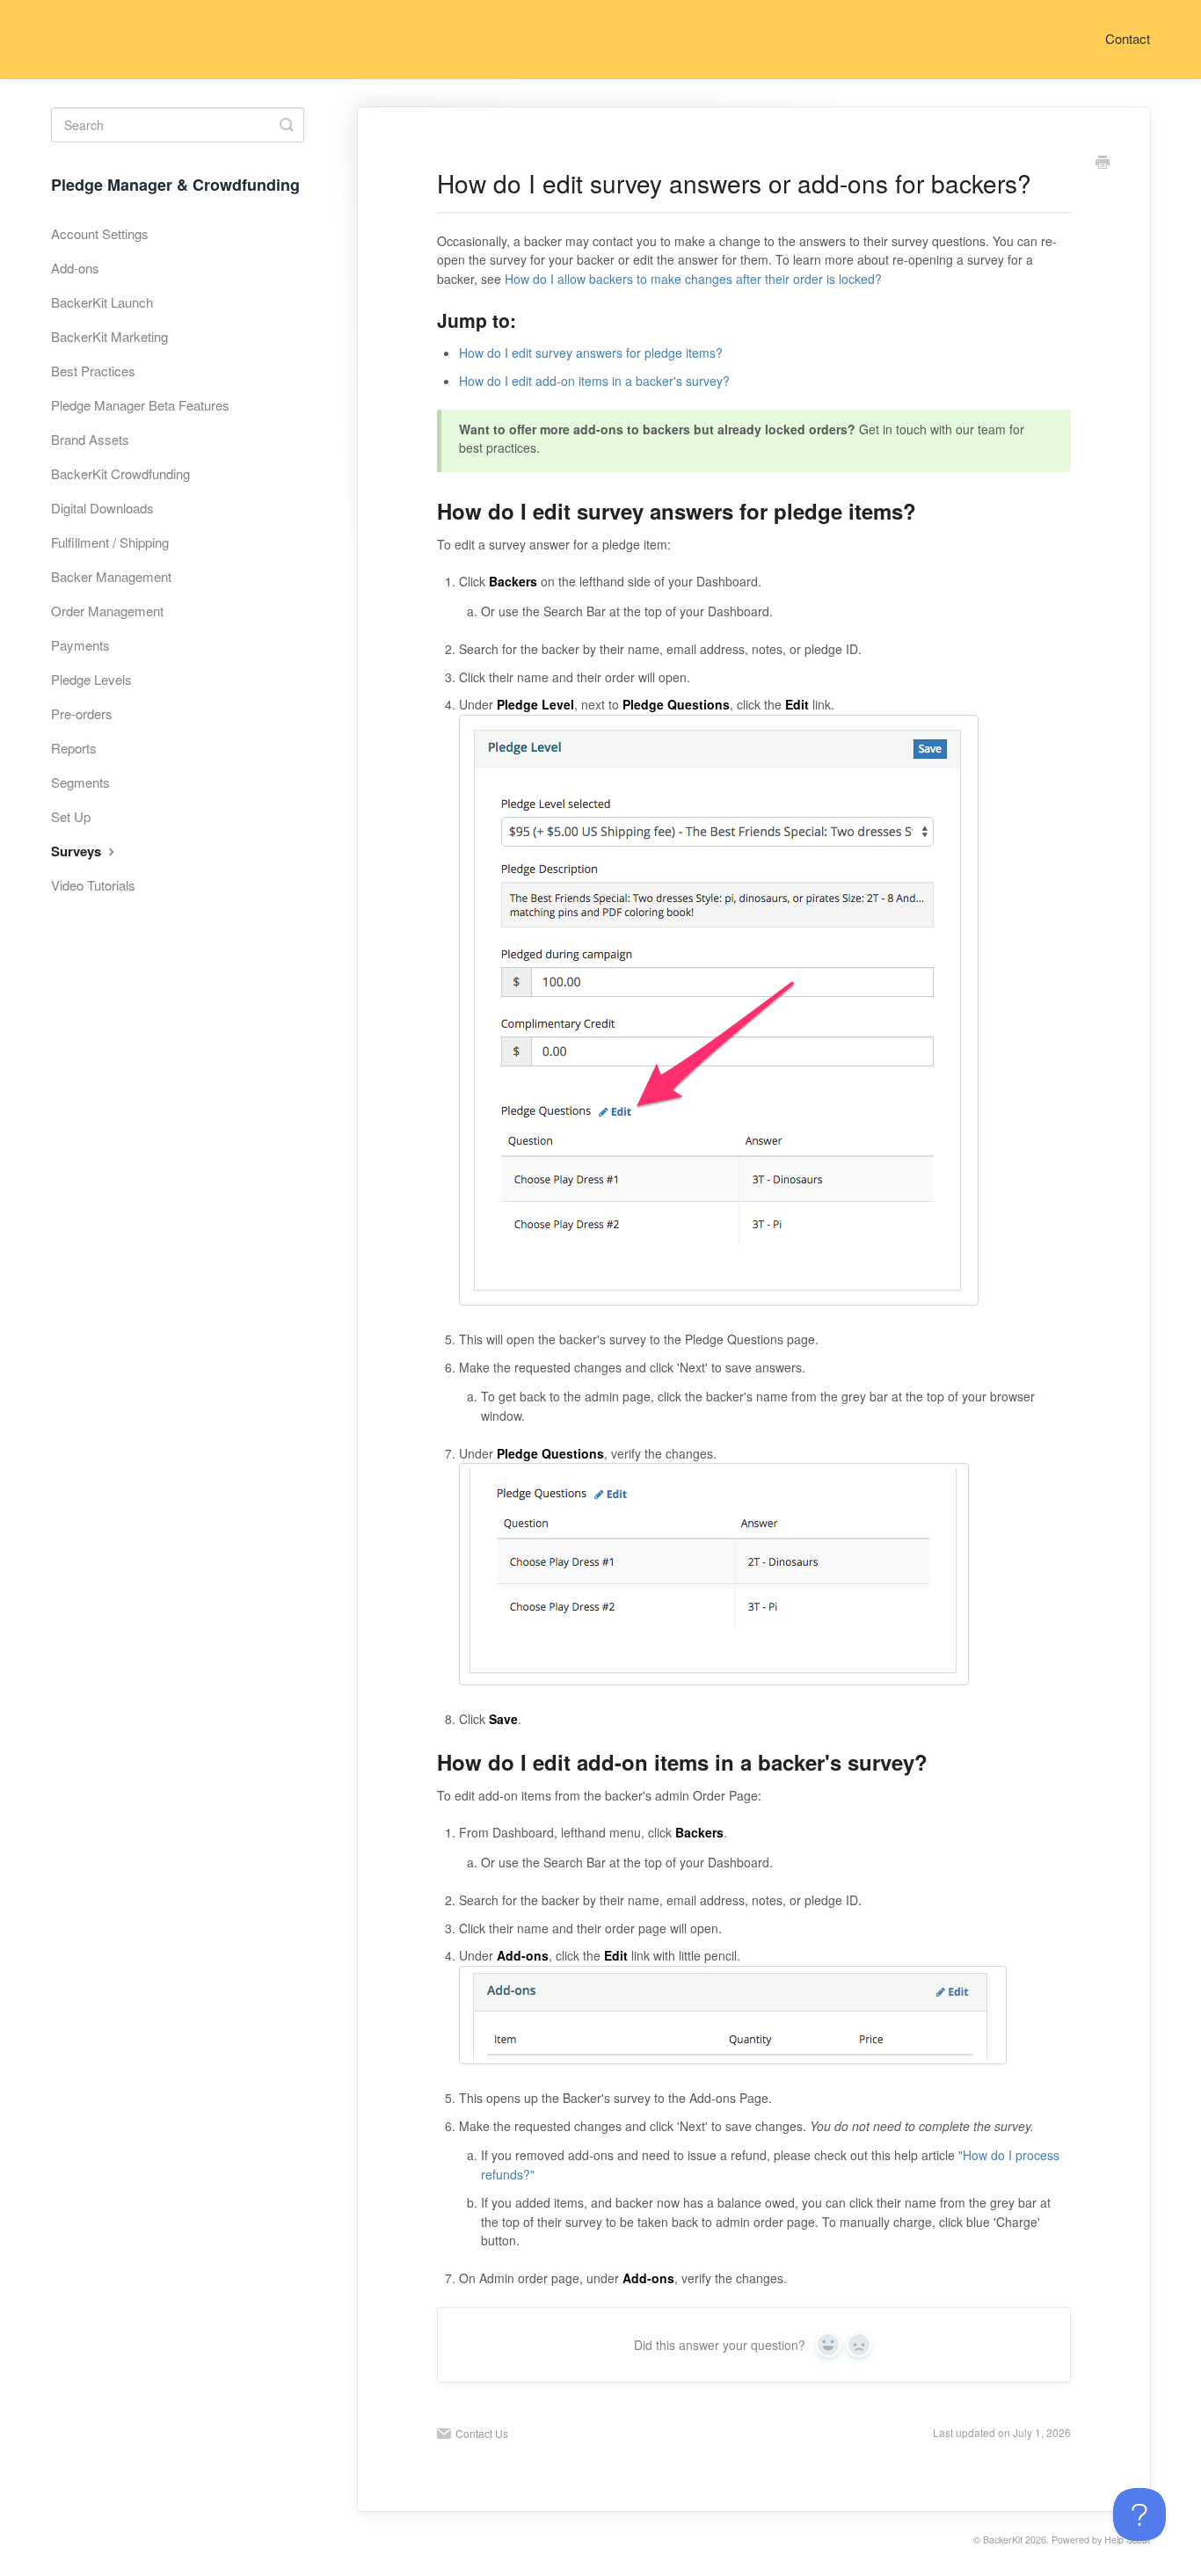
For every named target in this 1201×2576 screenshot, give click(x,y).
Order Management (107, 611)
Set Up (71, 816)
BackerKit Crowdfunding (120, 473)
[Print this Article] (1103, 164)
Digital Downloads (102, 508)
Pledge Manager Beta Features (140, 405)
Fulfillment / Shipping (110, 542)
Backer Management (111, 576)
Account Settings (100, 233)
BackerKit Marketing (109, 336)
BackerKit (1003, 2540)
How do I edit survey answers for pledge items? (591, 353)
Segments (80, 782)
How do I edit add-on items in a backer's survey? (594, 381)
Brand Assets (90, 439)
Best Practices (93, 371)
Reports (74, 748)
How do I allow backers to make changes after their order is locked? (693, 279)
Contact (1128, 38)
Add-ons (75, 268)
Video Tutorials (93, 885)
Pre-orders (82, 713)
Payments (80, 645)
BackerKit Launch (102, 302)
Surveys (78, 851)
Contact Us (482, 2433)
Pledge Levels (91, 679)
